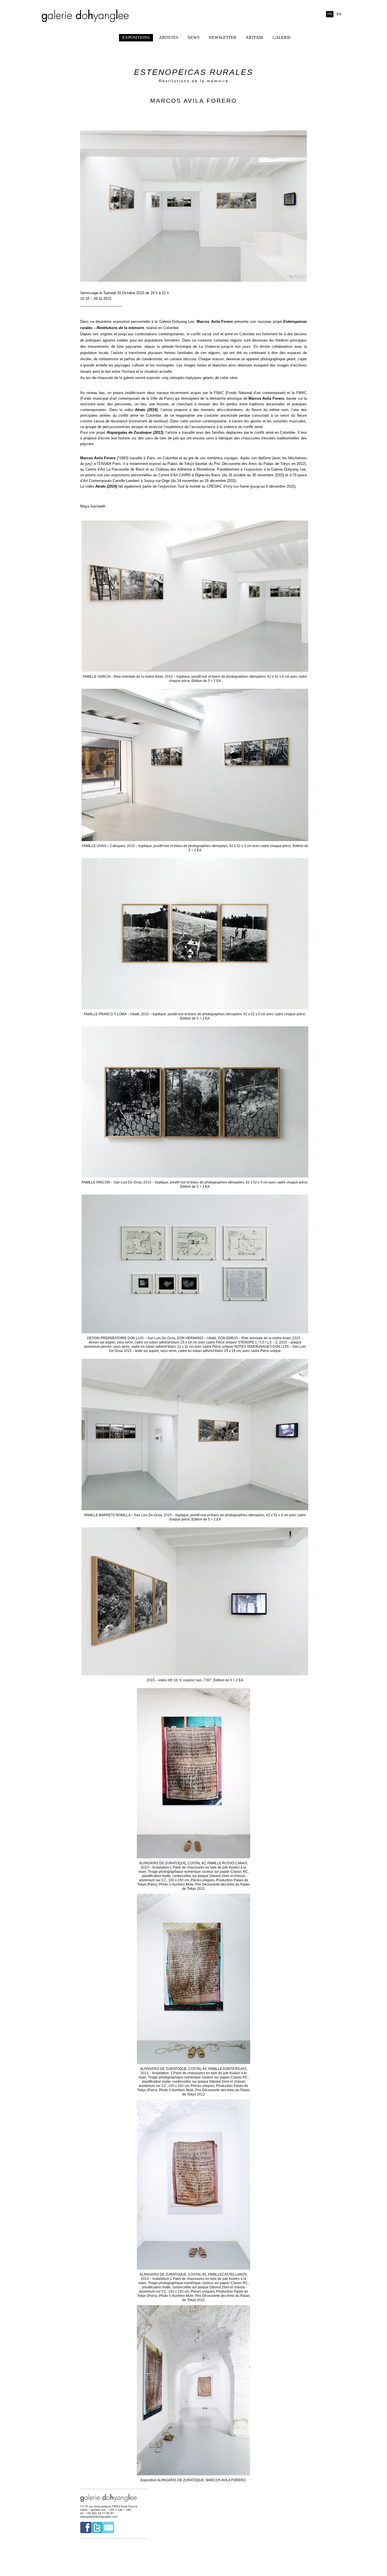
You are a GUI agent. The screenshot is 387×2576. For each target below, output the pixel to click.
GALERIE (282, 37)
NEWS (193, 37)
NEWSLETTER (223, 37)
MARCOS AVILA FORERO (193, 101)
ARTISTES (169, 37)
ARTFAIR (254, 37)
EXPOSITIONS (136, 37)
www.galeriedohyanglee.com (99, 2517)
